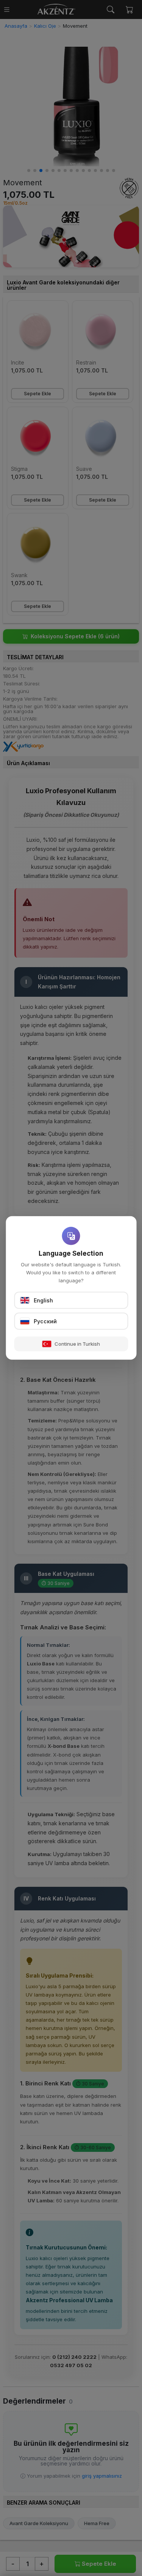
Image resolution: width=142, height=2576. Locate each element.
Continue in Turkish (77, 1344)
